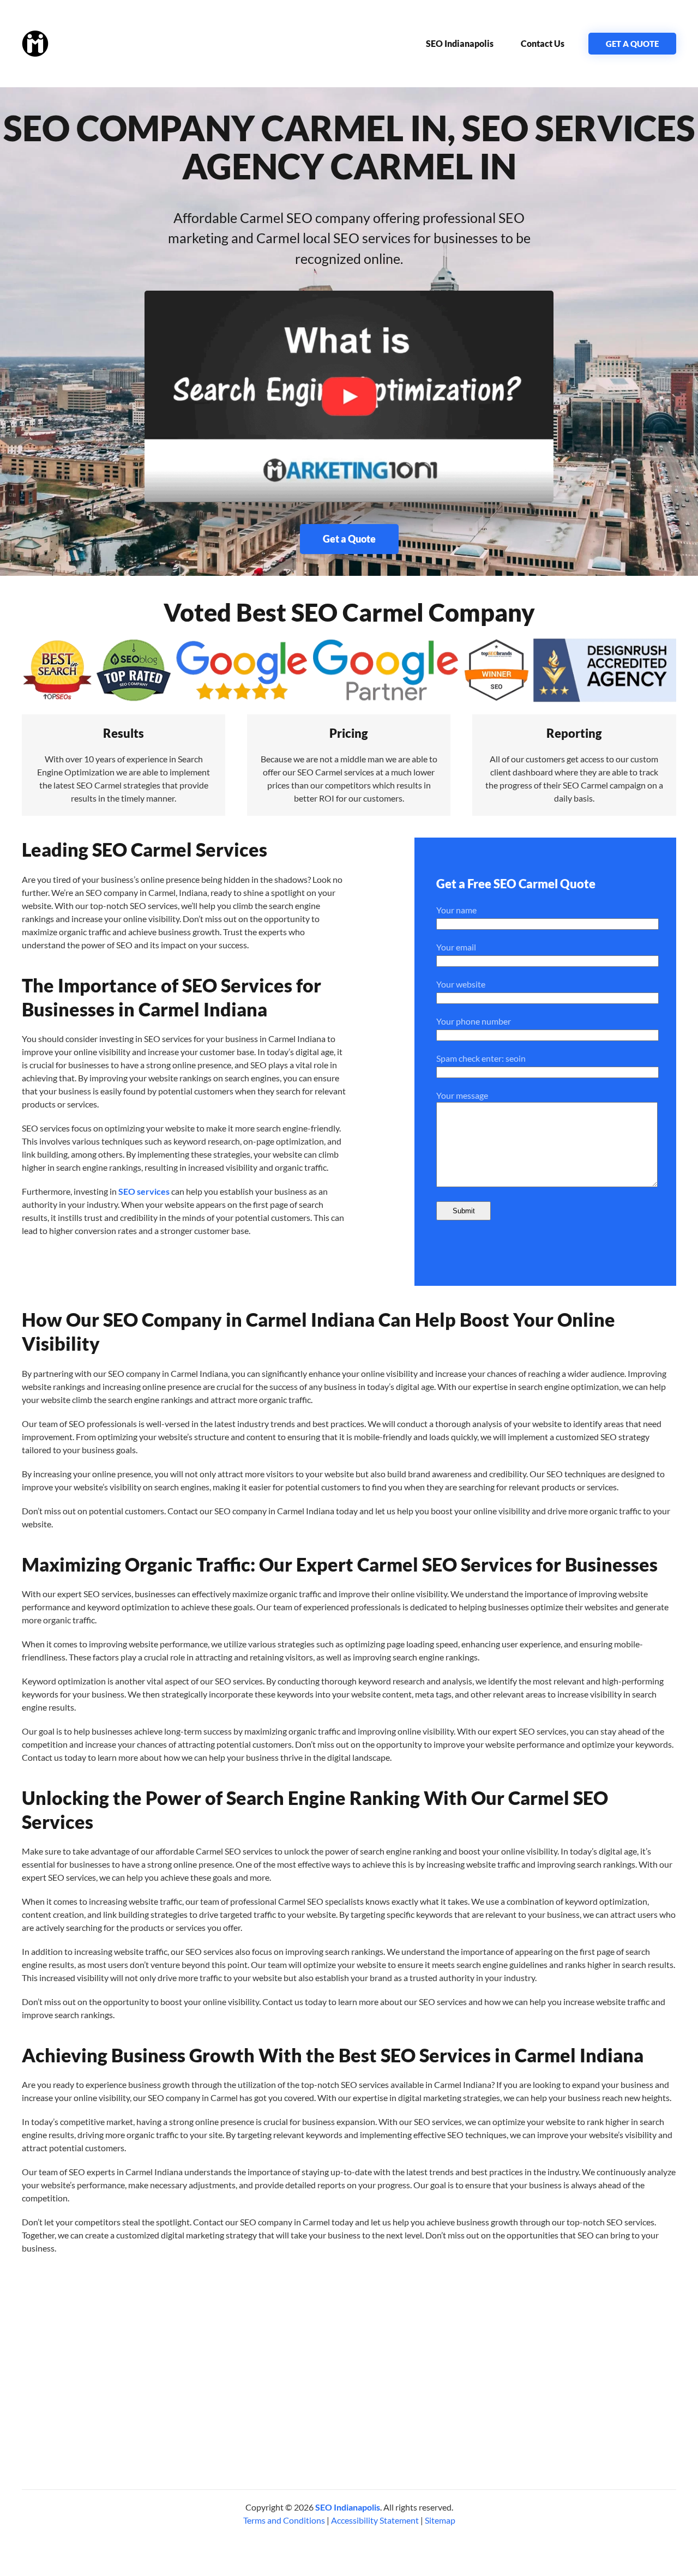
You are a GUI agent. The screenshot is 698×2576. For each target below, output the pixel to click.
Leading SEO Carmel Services (145, 849)
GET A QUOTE (632, 44)
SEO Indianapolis (460, 43)
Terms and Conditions (284, 2520)
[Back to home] (35, 44)
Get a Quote (349, 539)
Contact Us (543, 43)
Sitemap (440, 2520)
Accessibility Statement (375, 2520)
